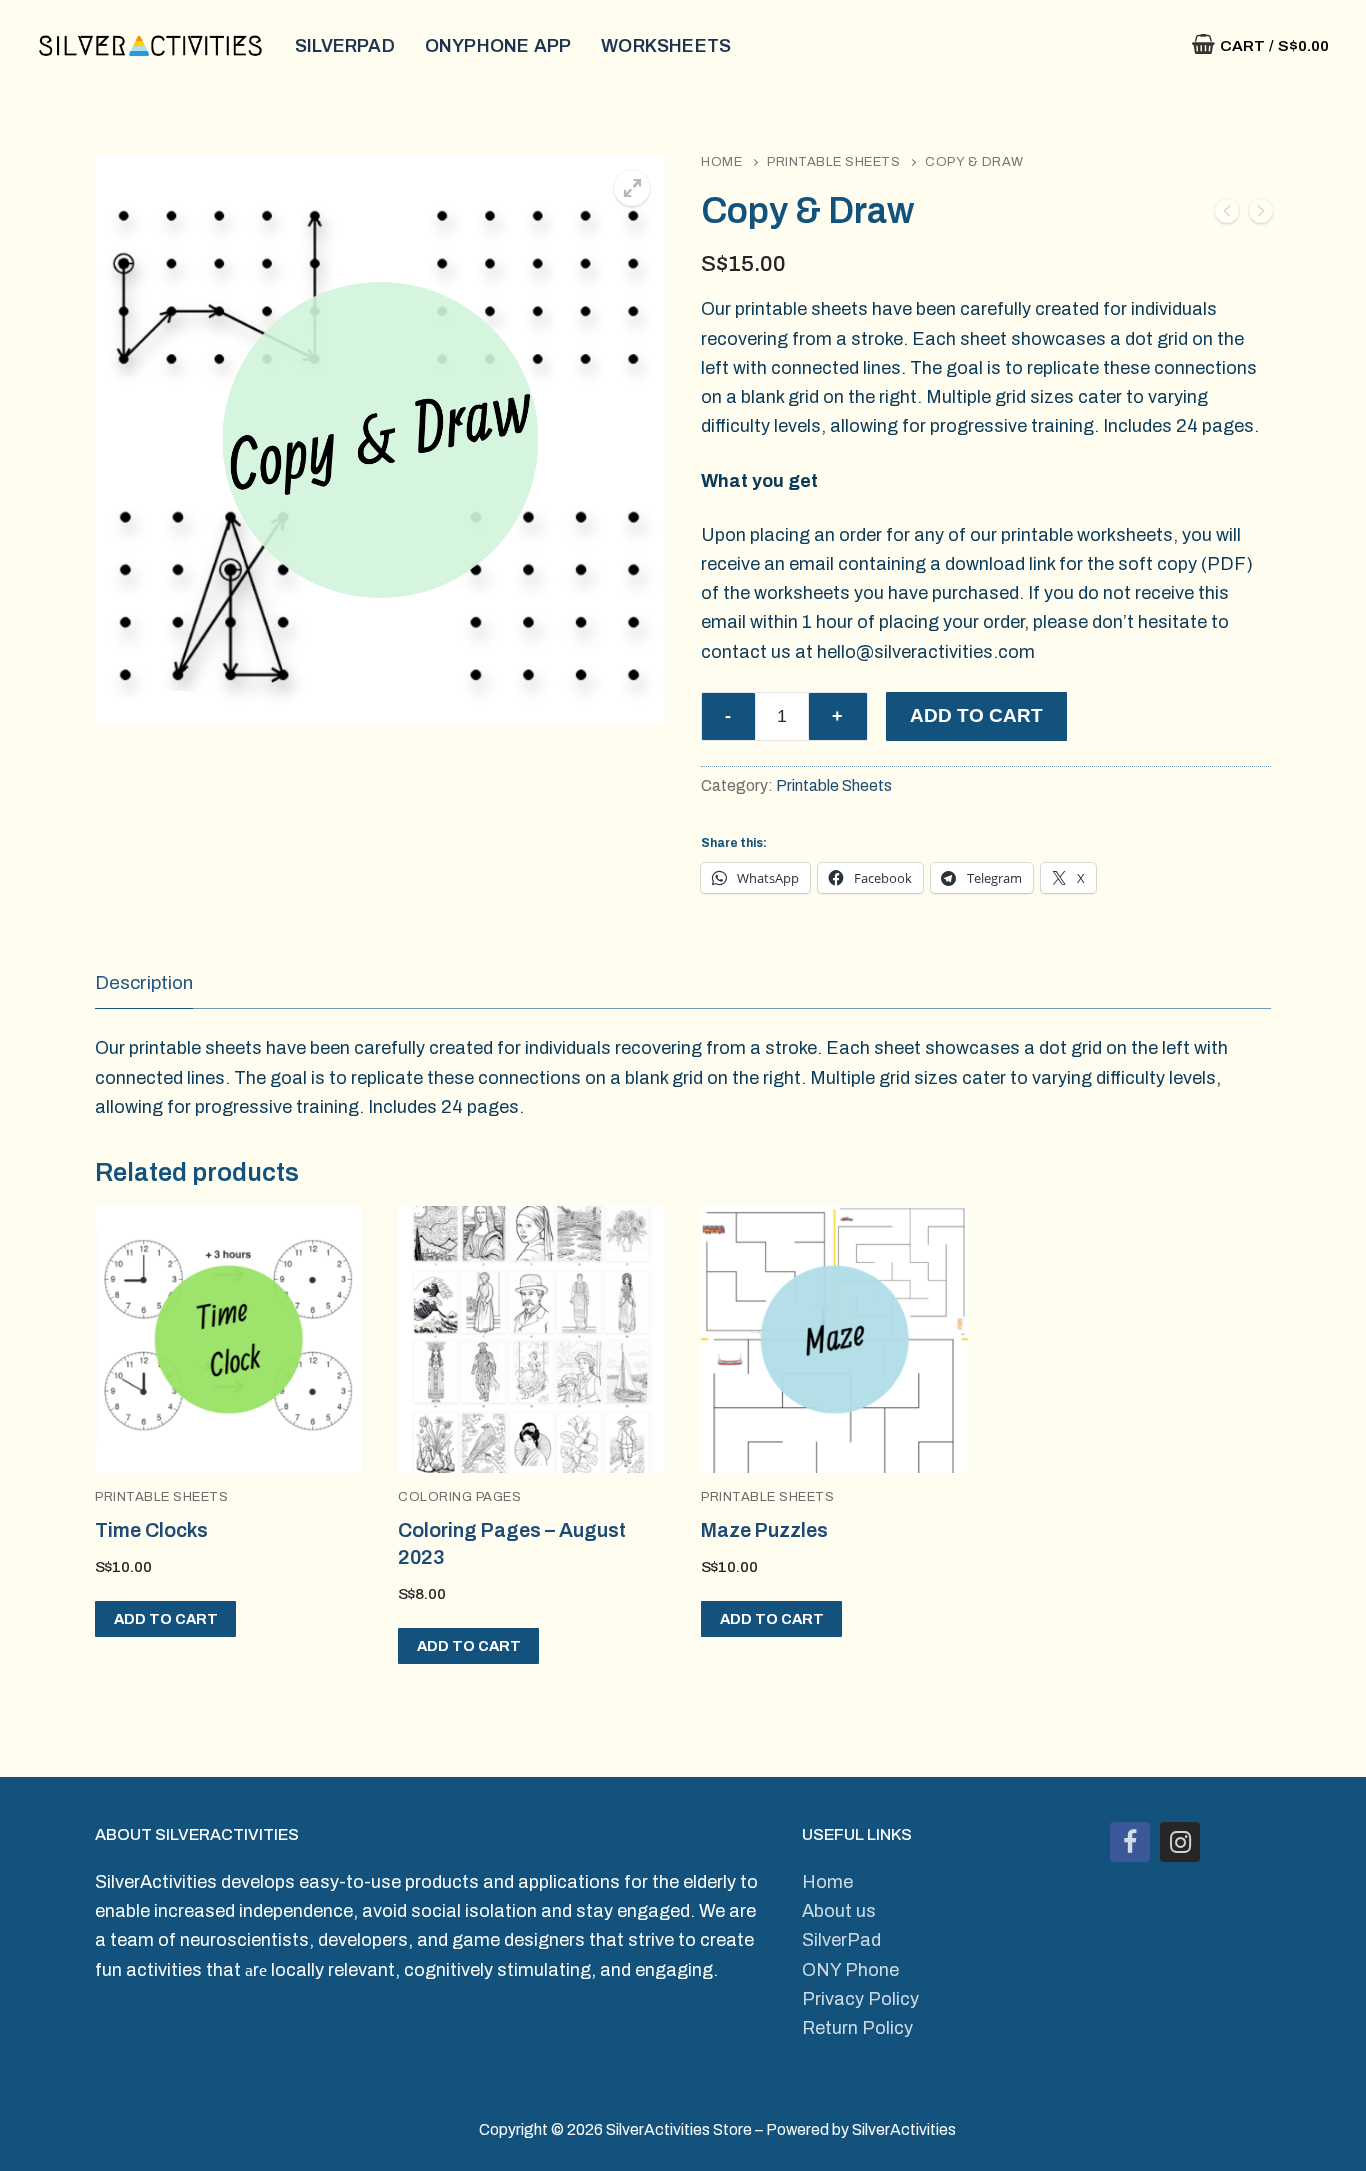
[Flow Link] (1261, 215)
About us (839, 1911)
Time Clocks (151, 1530)
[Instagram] (1180, 1842)
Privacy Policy (860, 1999)
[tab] (144, 984)
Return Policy (857, 2028)
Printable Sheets (833, 162)
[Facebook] (1130, 1842)
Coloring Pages (459, 1497)
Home (721, 162)
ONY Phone (850, 1970)
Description (144, 982)
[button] (632, 188)
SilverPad (841, 1940)
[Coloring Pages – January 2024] (1227, 215)
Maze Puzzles (764, 1530)
